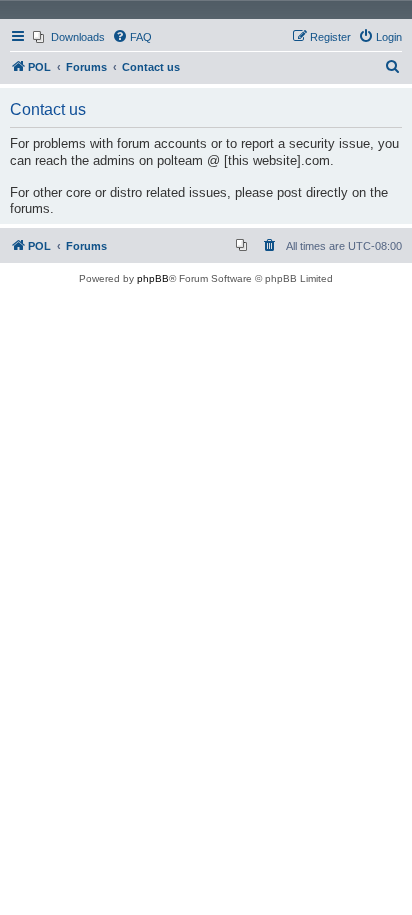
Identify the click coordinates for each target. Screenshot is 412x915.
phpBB (153, 278)
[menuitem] (69, 37)
